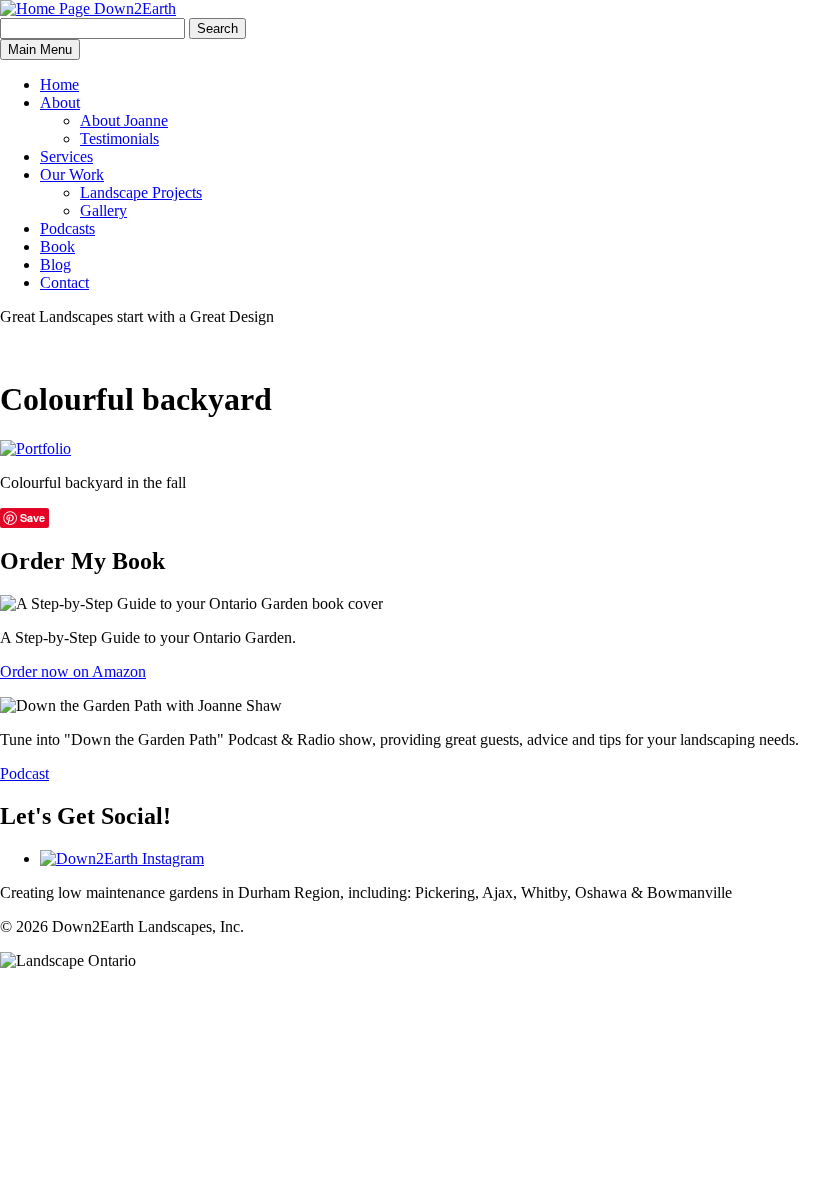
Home (59, 84)
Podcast (24, 773)
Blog (55, 264)
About (60, 102)
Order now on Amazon (73, 671)
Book (57, 246)
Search (217, 28)
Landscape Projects (141, 192)
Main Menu (40, 49)
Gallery (103, 210)
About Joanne (124, 120)
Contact (64, 282)
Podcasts (67, 228)
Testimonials (119, 138)
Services (66, 156)
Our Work (72, 174)
